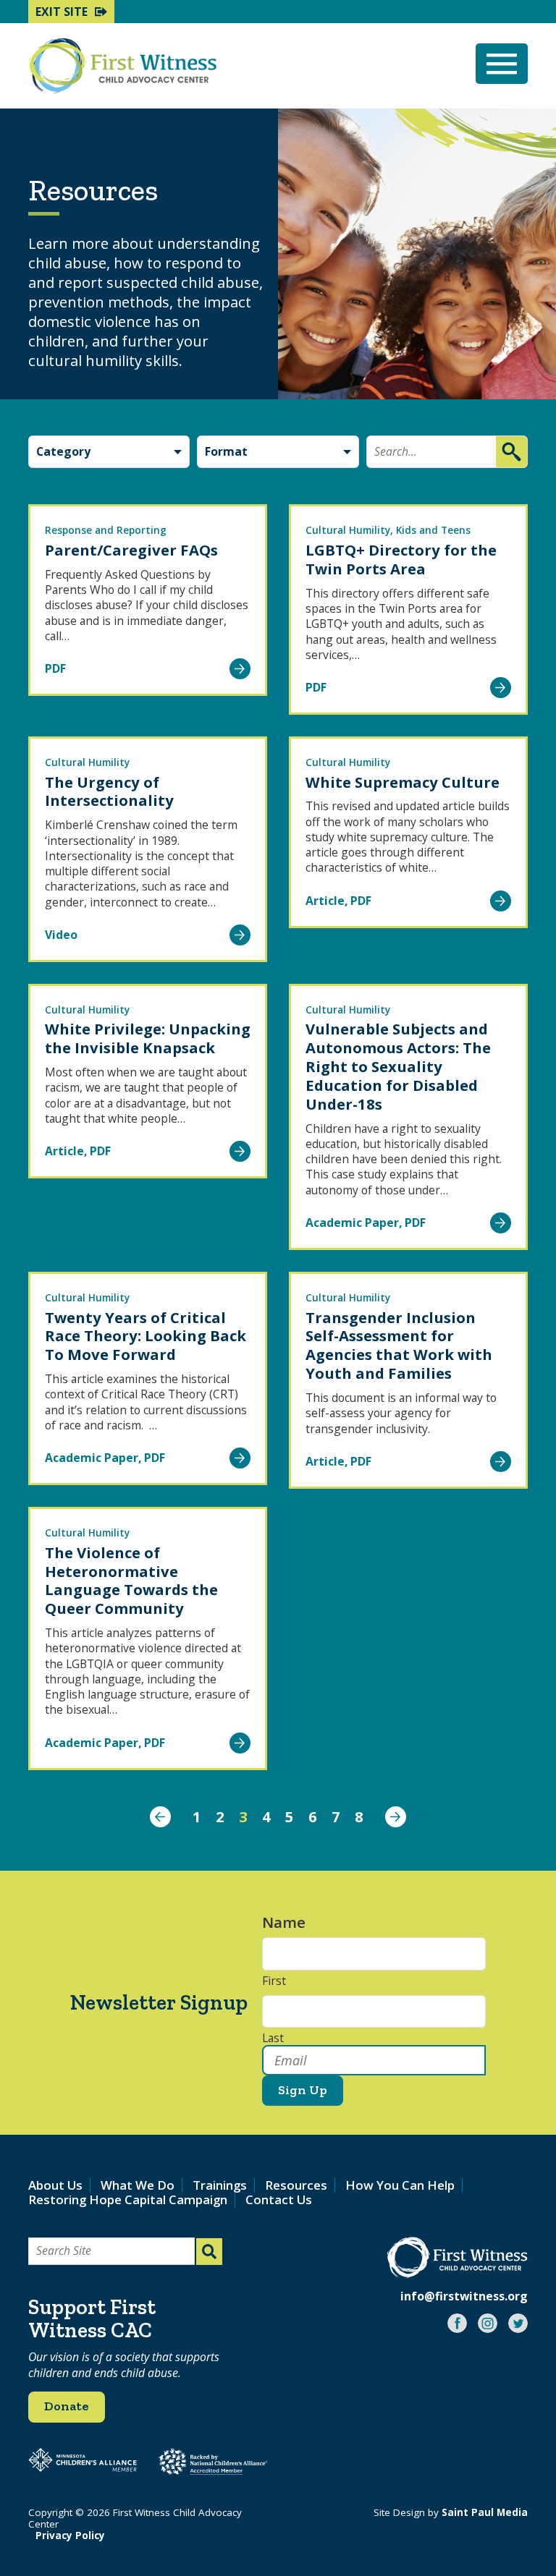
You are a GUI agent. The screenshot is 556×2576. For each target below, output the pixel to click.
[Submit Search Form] (209, 2252)
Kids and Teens (433, 530)
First (274, 1981)
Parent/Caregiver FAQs (131, 550)
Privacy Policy (70, 2535)
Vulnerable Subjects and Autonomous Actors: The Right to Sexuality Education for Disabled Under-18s (398, 1066)
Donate (67, 2406)
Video (61, 935)
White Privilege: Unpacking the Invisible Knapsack (148, 1038)
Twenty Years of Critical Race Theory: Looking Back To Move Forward (146, 1336)
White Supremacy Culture (403, 782)
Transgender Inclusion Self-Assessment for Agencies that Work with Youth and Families (399, 1346)
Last (273, 2039)
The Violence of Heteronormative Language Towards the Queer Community (131, 1581)
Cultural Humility (348, 530)
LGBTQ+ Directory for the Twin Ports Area (401, 559)
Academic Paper (352, 1223)
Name (291, 1922)
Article (325, 901)
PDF (55, 668)
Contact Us (279, 2199)
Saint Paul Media (485, 2512)
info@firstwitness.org (464, 2296)
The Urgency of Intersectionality (109, 791)
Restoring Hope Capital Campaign (128, 2199)
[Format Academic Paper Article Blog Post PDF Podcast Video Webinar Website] (278, 452)
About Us (55, 2185)
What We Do (138, 2185)
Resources (296, 2185)
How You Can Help (400, 2185)
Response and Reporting (106, 530)
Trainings (220, 2185)
